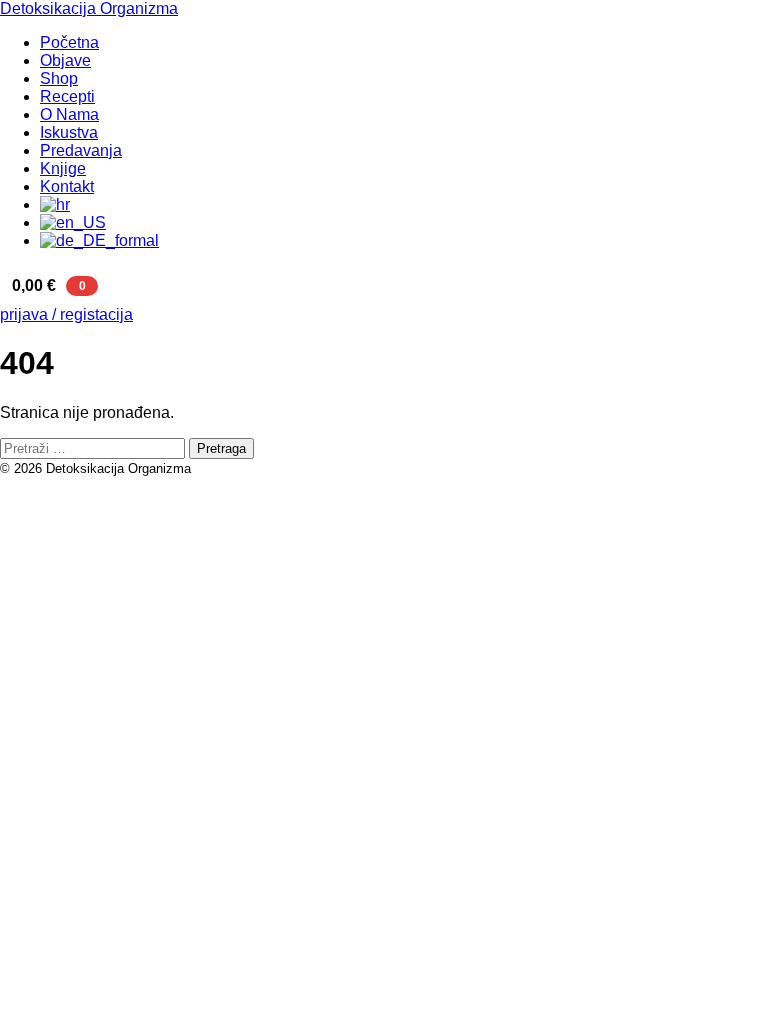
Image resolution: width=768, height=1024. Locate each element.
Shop (59, 78)
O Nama (69, 114)
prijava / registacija (66, 314)
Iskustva (69, 132)
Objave (65, 60)
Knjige (63, 168)
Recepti (67, 96)
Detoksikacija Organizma (89, 8)
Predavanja (81, 150)
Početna (69, 42)
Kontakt (67, 186)
